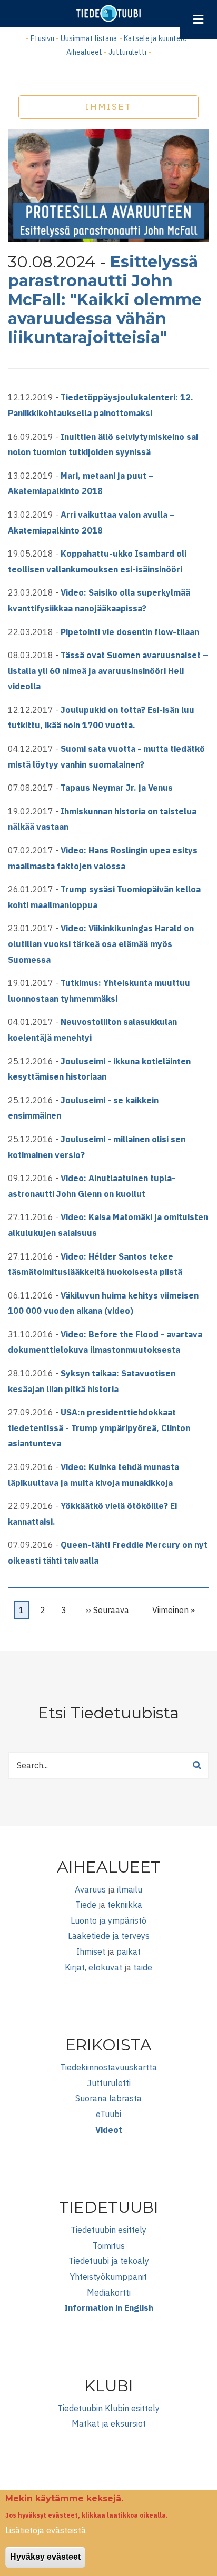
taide (143, 1967)
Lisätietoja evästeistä (46, 2530)
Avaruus (90, 1889)
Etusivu (42, 38)
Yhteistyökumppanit (108, 2277)
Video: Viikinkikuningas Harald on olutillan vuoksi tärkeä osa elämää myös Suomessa (101, 944)
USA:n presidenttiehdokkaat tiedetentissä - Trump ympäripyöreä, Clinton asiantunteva (99, 1428)
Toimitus (109, 2246)
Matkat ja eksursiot (109, 2423)
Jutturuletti (127, 52)
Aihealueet (84, 52)
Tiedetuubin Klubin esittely (108, 2408)
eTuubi (108, 2114)
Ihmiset (91, 1951)
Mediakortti (109, 2292)
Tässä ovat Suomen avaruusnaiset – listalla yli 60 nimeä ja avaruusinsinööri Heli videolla (108, 671)
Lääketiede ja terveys (109, 1936)
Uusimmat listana (89, 38)
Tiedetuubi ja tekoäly (109, 2261)
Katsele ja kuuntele (155, 38)
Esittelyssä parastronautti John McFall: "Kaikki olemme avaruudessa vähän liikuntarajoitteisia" (105, 300)
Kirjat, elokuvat (93, 1967)
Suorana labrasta (108, 2098)
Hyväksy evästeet (45, 2557)
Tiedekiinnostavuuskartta (108, 2067)
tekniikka (125, 1905)
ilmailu (130, 1889)
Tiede (86, 1905)
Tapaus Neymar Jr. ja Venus (117, 788)
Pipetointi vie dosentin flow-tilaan (130, 632)
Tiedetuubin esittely (108, 2230)
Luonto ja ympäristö (108, 1920)
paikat (129, 1951)
